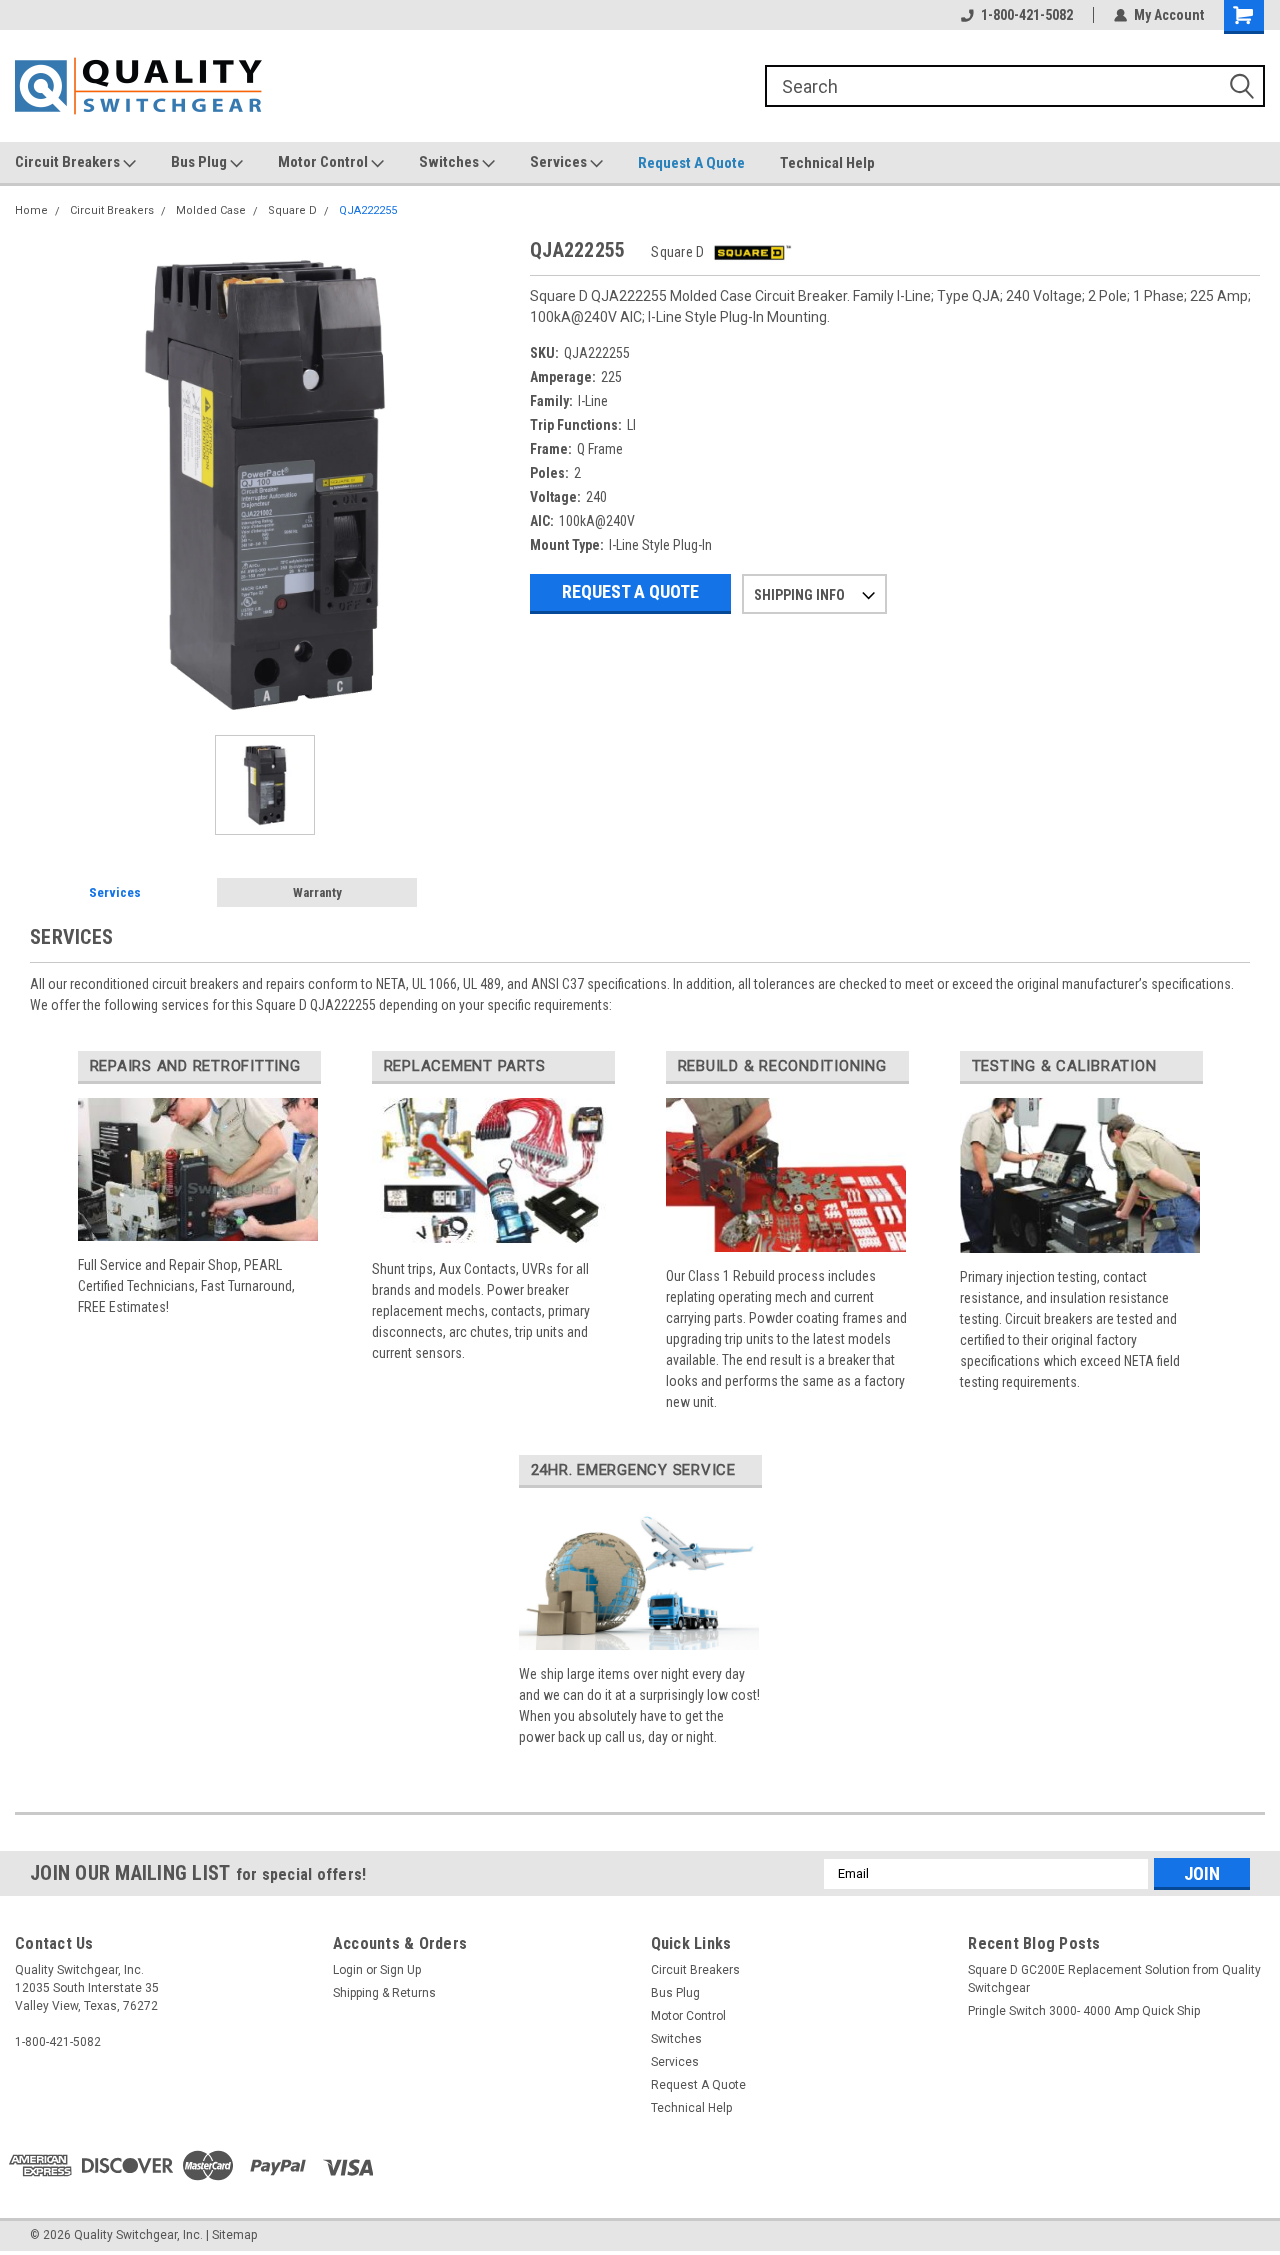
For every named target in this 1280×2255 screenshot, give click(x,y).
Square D (292, 210)
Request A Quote (691, 163)
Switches (450, 162)
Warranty (317, 892)
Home (31, 210)
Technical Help (827, 163)
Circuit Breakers (69, 162)
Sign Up (400, 1970)
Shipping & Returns (384, 1993)
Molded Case (211, 210)
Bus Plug (200, 162)
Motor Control (324, 162)
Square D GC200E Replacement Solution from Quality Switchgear (1114, 1979)
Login (348, 1970)
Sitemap (234, 2235)
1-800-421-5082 (1027, 15)
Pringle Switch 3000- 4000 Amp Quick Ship (1084, 2011)
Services (560, 162)
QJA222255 (368, 210)
